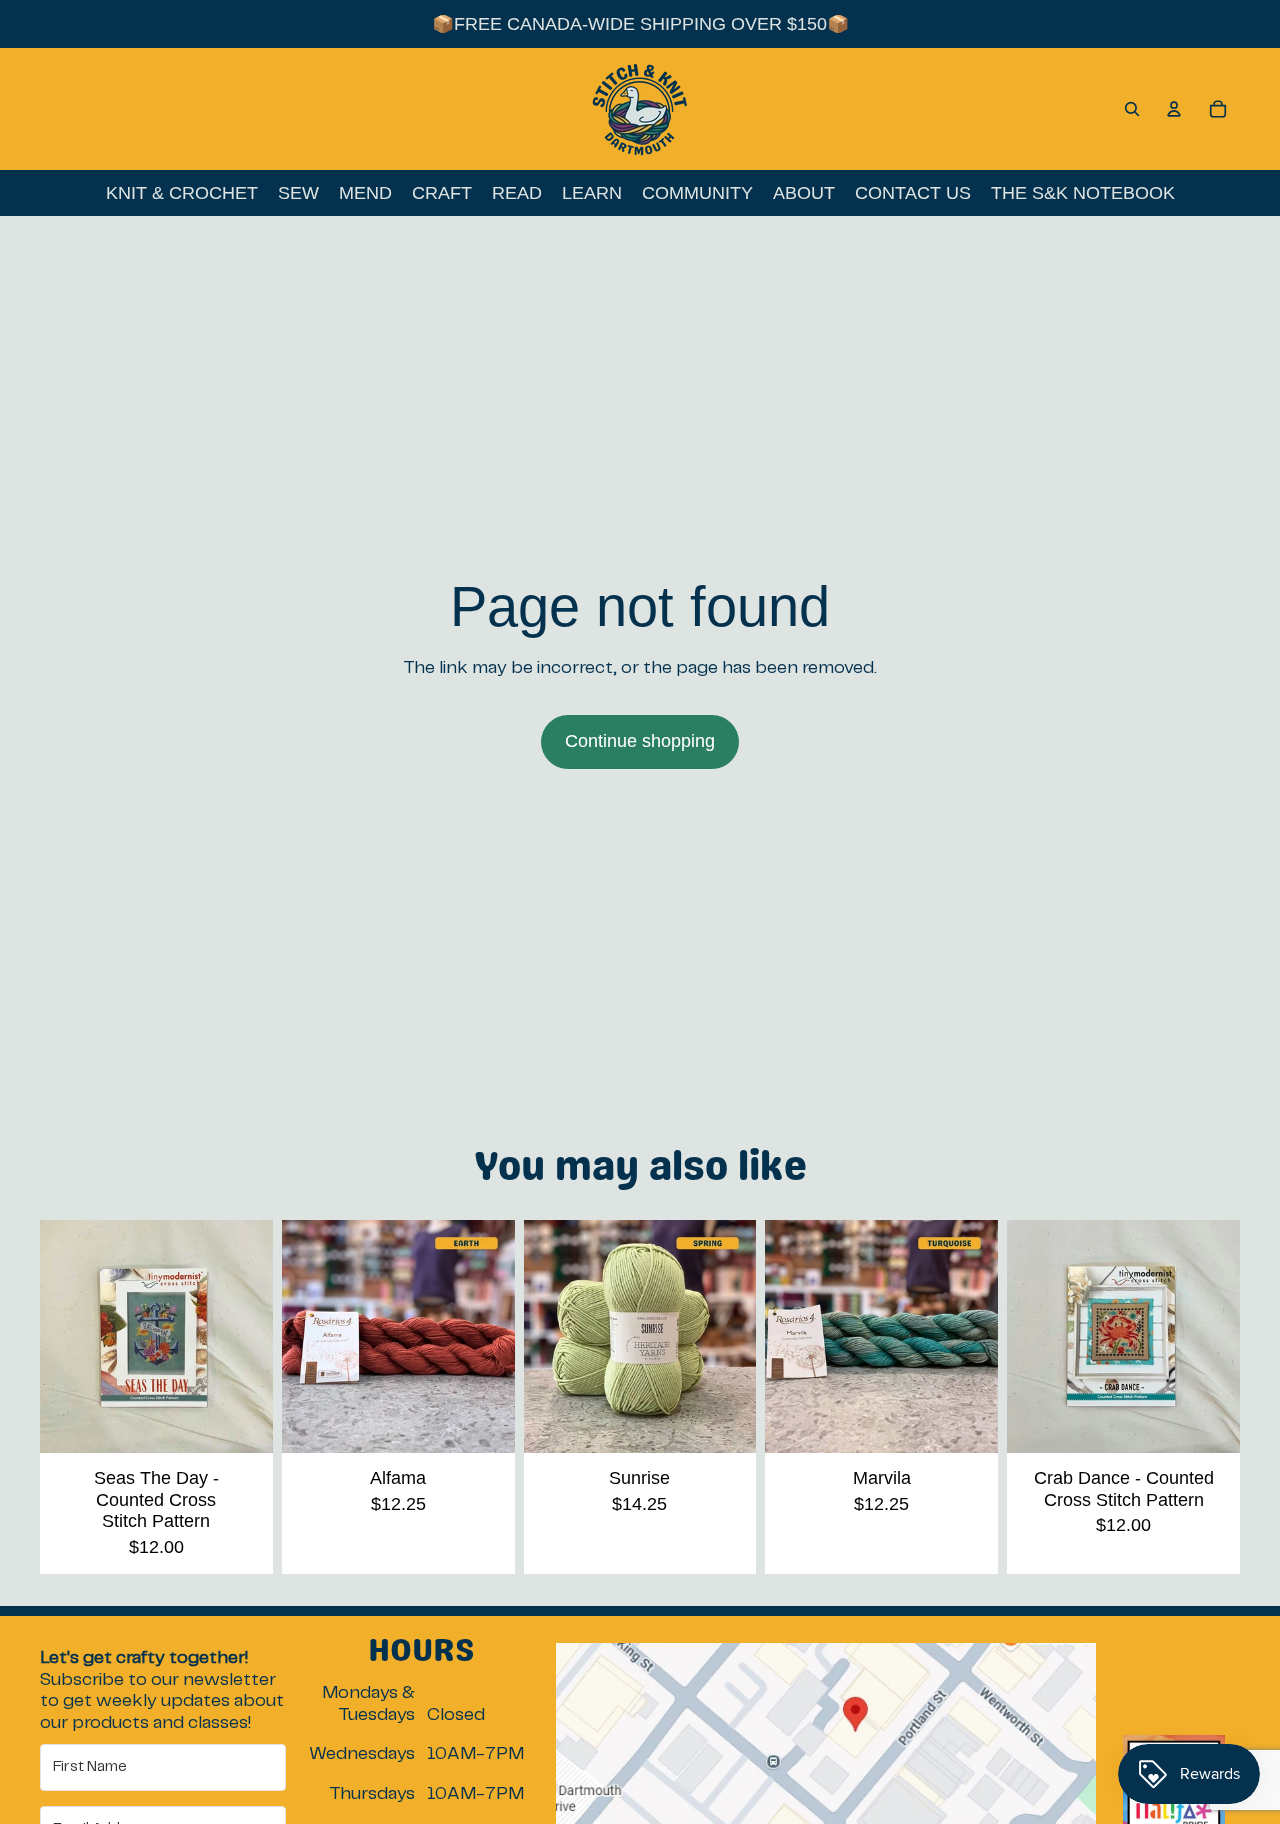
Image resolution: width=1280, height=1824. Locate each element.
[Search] (1132, 109)
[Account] (1174, 109)
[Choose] (484, 1422)
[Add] (242, 1422)
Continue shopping (640, 741)
